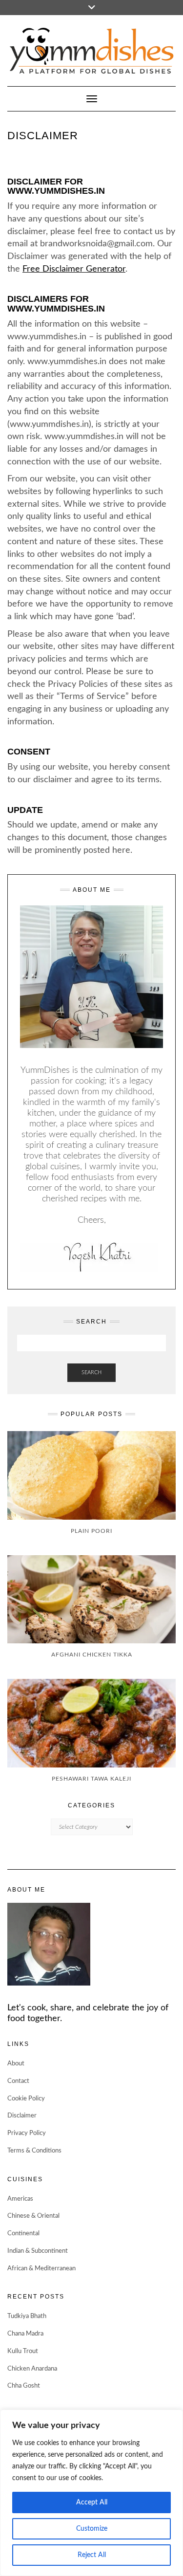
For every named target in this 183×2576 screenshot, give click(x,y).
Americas (20, 2199)
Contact (18, 2081)
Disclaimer (22, 2116)
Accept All (92, 2502)
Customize (92, 2529)
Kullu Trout (23, 2351)
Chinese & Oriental (33, 2216)
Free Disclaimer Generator (74, 269)
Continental (23, 2234)
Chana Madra (25, 2334)
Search (91, 1372)
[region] (91, 2493)
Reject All (92, 2555)
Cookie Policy (26, 2099)
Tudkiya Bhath (27, 2316)
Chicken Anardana (32, 2369)
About (16, 2064)
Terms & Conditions (34, 2151)
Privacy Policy (27, 2133)
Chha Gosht (24, 2386)
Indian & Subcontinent (38, 2251)
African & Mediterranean (41, 2269)
